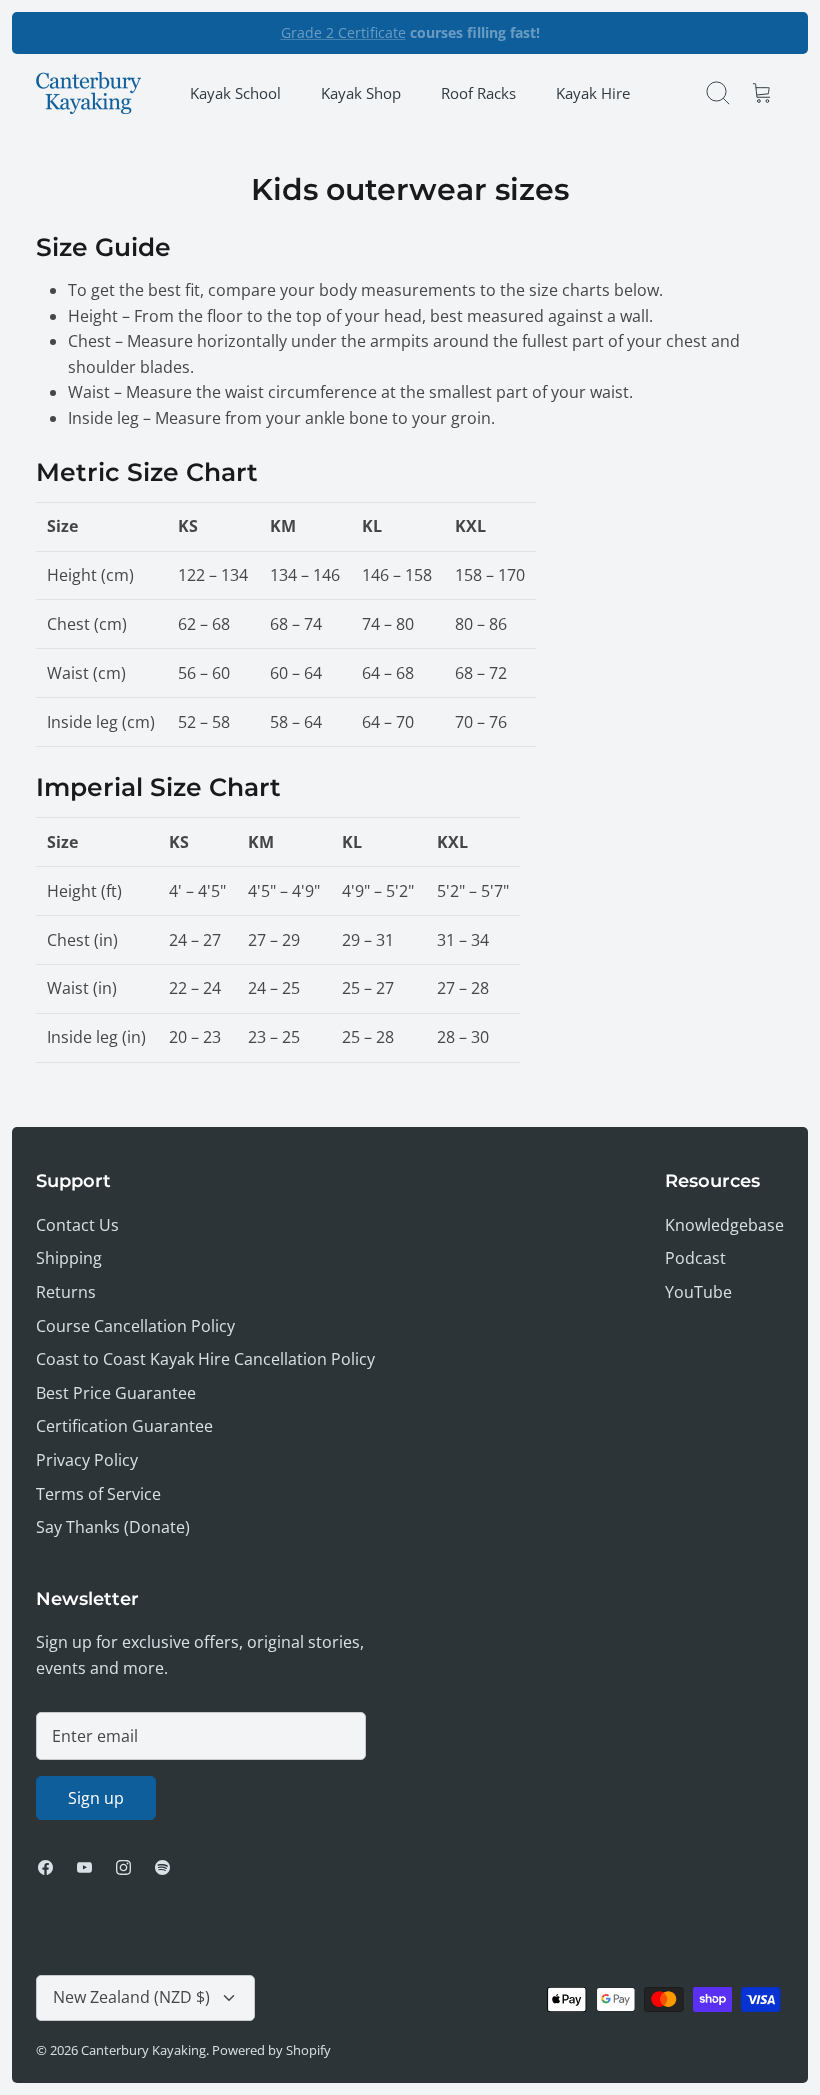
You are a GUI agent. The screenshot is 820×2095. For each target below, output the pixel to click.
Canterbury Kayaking (143, 2050)
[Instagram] (123, 1867)
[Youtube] (84, 1867)
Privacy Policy (87, 1460)
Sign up (96, 1798)
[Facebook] (45, 1867)
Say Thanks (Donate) (113, 1527)
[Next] (582, 33)
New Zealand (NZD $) (131, 1997)
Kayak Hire (593, 93)
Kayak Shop (361, 93)
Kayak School (235, 93)
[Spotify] (162, 1867)
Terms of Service (98, 1494)
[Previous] (238, 33)
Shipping (69, 1258)
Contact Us (77, 1225)
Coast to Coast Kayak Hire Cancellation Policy (205, 1359)
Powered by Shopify (271, 2050)
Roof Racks (478, 93)
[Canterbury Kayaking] (88, 93)
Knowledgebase (724, 1225)
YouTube (698, 1292)
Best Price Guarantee (116, 1393)
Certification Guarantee (124, 1426)
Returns (66, 1292)
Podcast (695, 1258)
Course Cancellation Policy (135, 1326)
